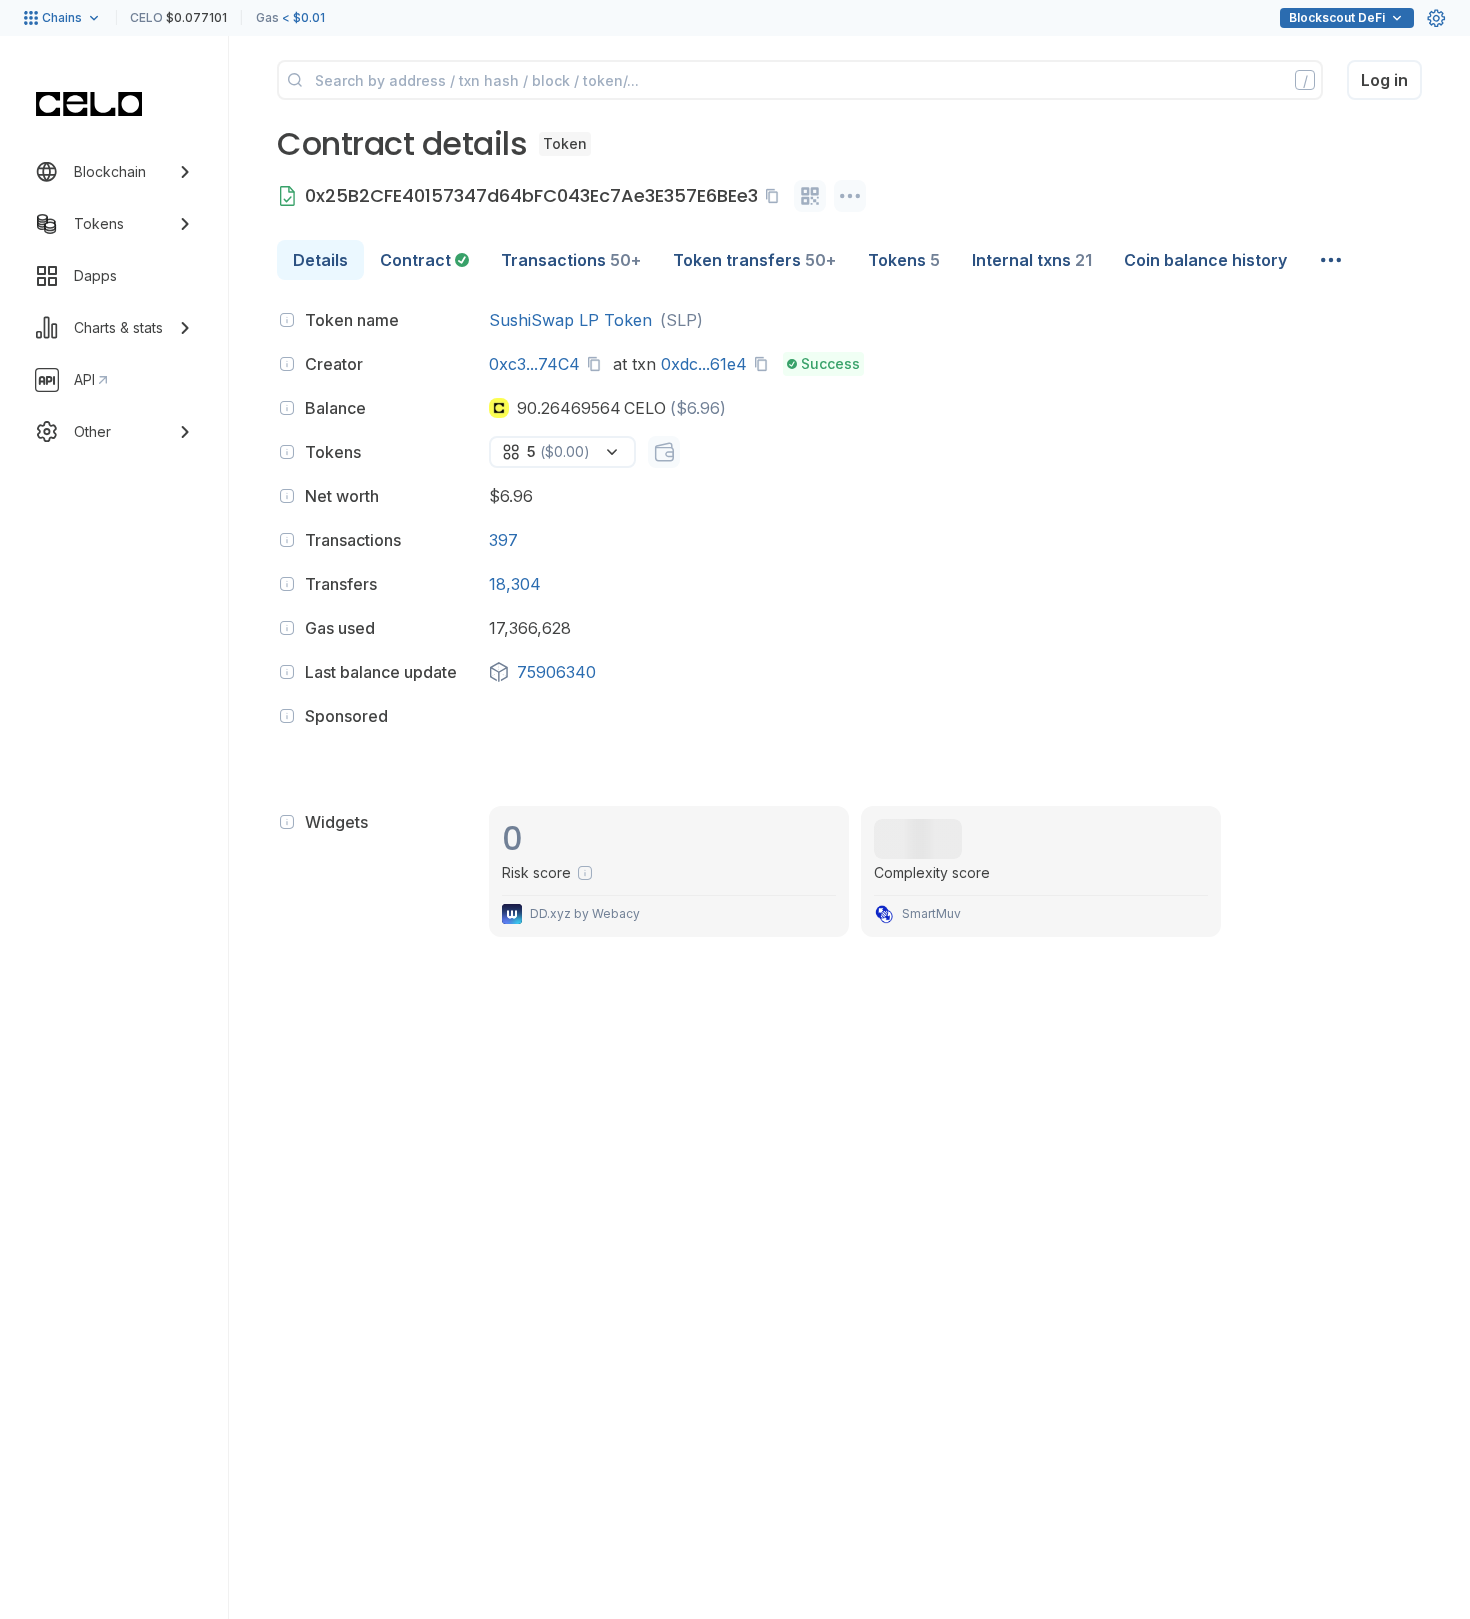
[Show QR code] (810, 196)
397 (503, 540)
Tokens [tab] (904, 260)
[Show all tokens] (664, 452)
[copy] (776, 196)
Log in (1384, 80)
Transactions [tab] (571, 260)
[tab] (424, 260)
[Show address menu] (850, 196)
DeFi (1337, 17)
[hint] (287, 320)
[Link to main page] (89, 104)
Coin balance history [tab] (1205, 260)
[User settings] (1436, 18)
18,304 (515, 584)
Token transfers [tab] (754, 260)
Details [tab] (320, 260)
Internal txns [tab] (1032, 260)
